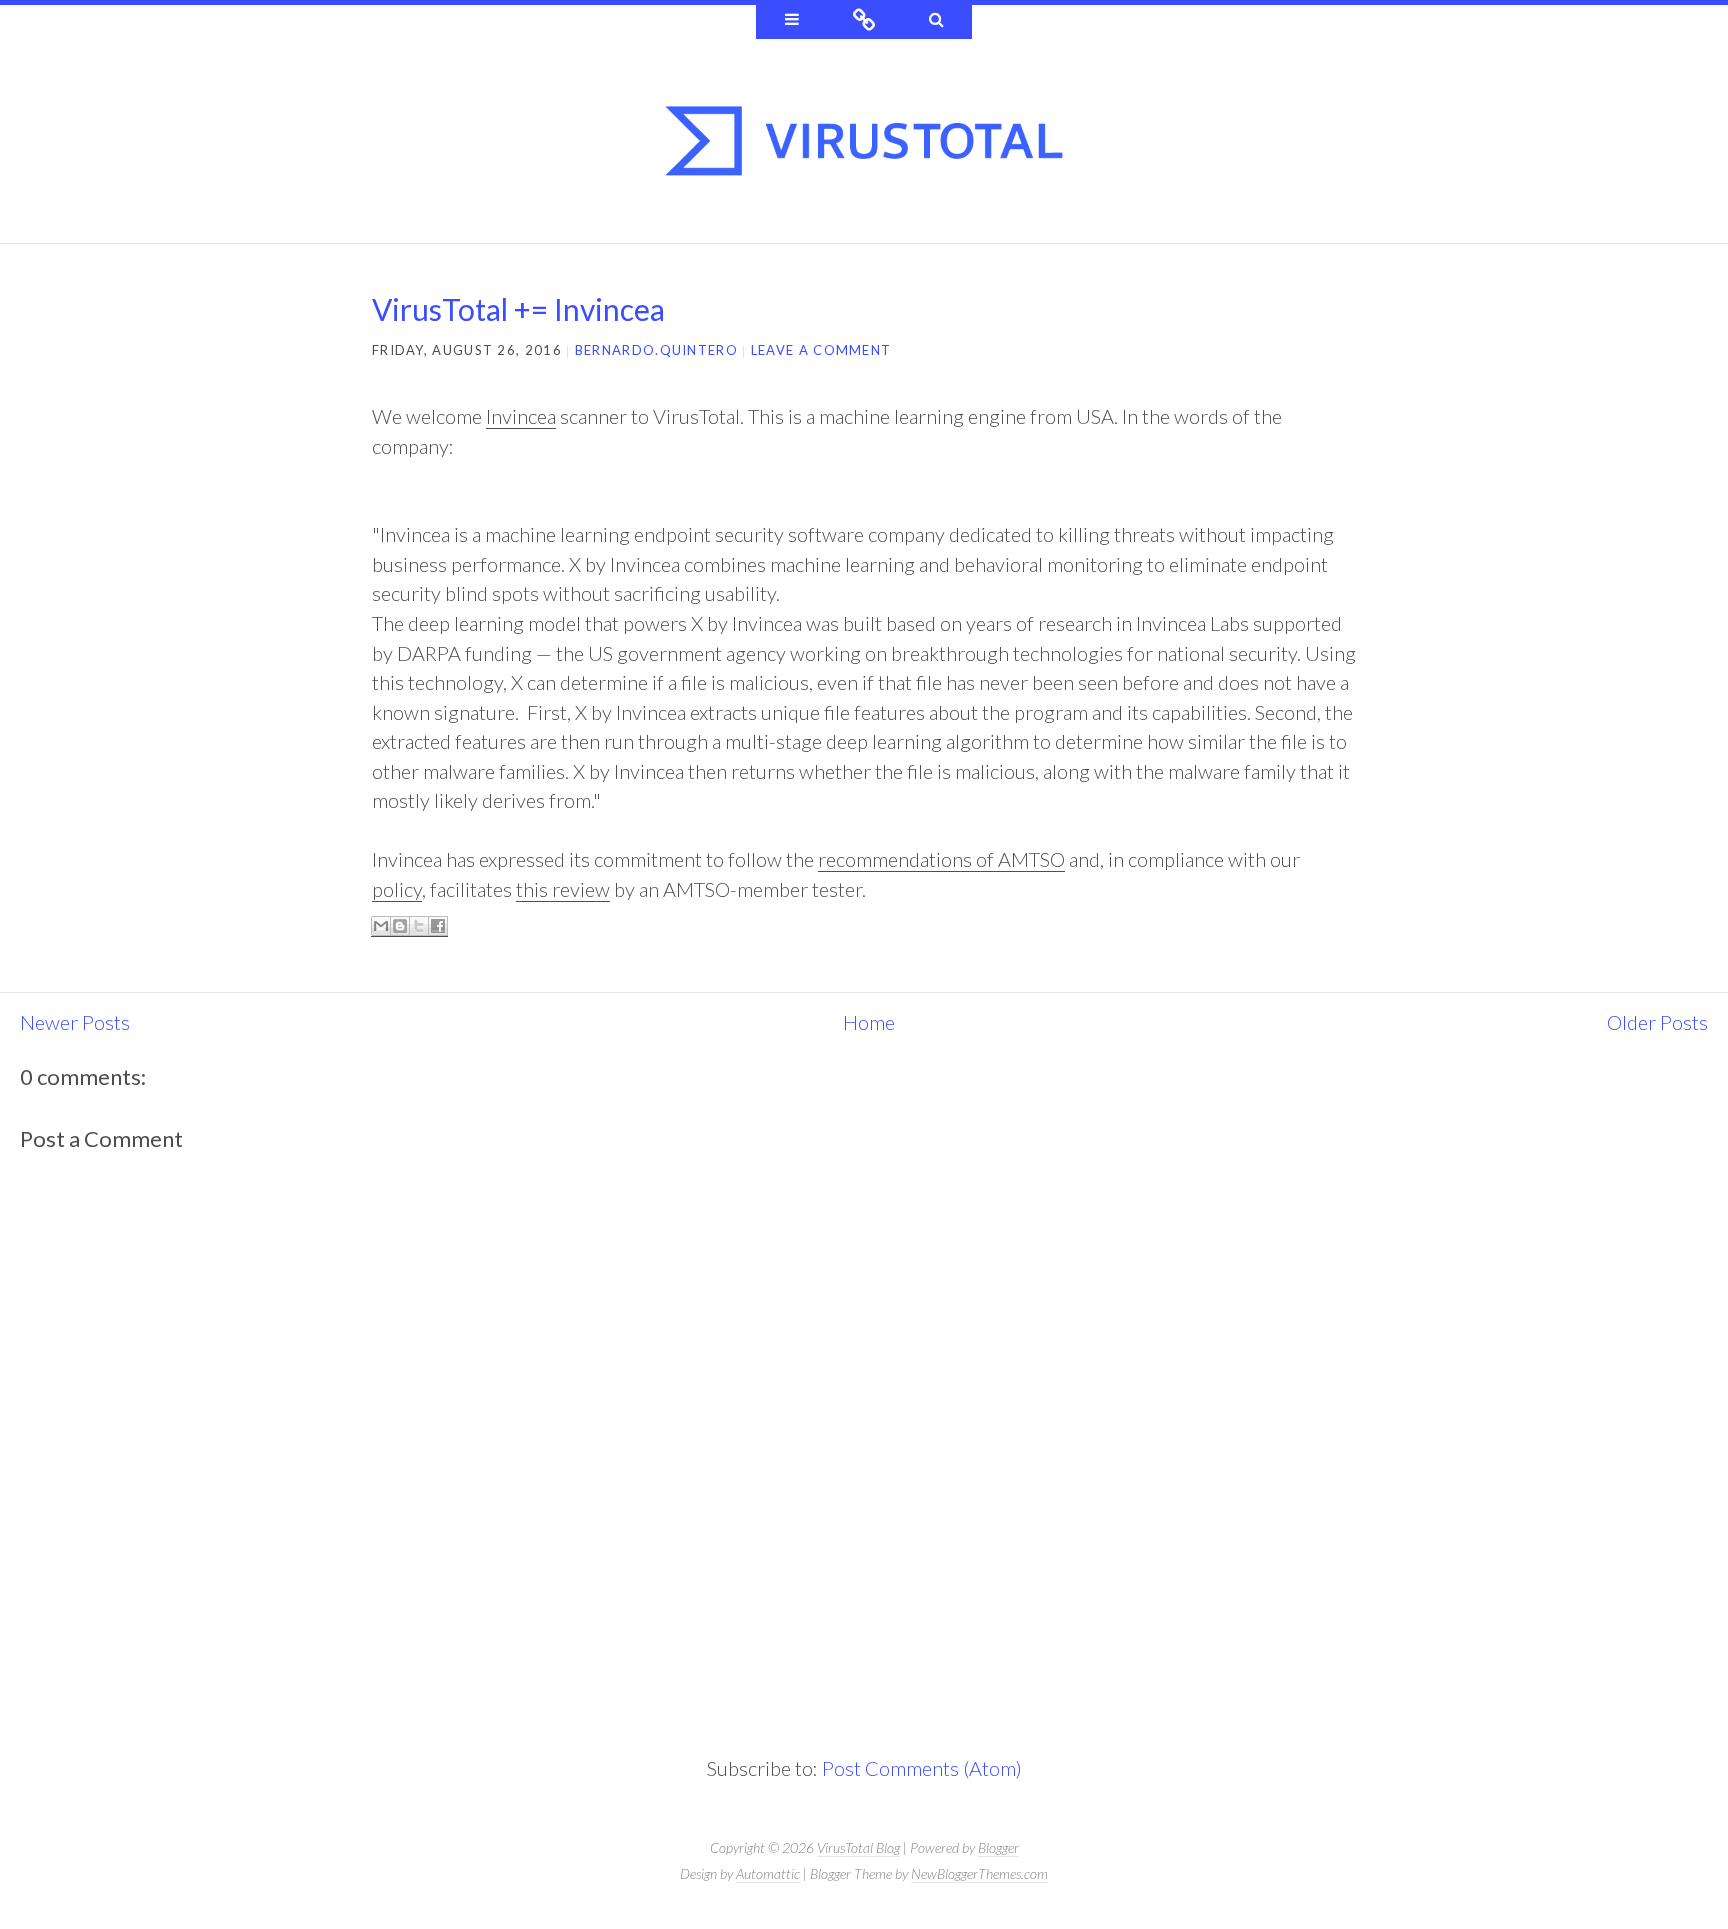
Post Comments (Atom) (922, 1768)
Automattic (768, 1873)
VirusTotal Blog (858, 1847)
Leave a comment (821, 350)
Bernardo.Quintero (656, 350)
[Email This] (381, 926)
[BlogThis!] (400, 926)
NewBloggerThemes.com (979, 1873)
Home (869, 1022)
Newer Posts (75, 1022)
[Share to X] (419, 926)
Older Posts (1657, 1022)
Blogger (998, 1847)
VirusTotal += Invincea (518, 309)
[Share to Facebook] (438, 926)
